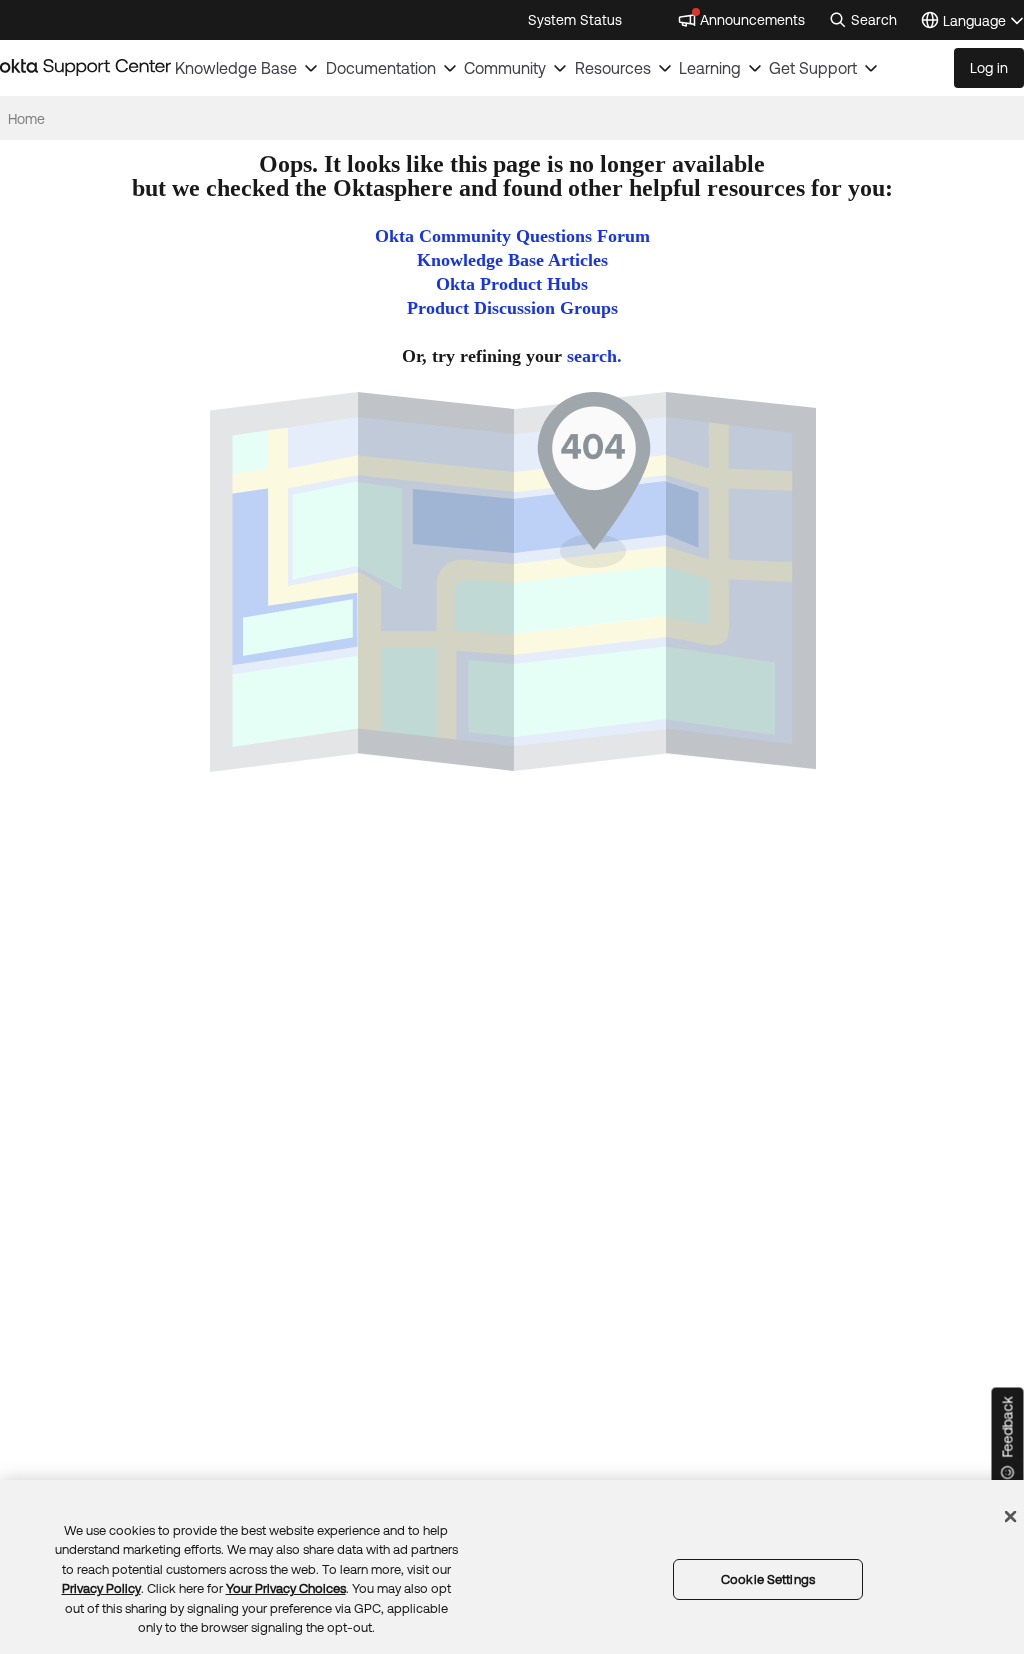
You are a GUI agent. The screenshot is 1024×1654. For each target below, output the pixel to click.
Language (983, 22)
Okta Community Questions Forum (512, 236)
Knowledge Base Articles (512, 260)
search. (594, 356)
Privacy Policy (101, 1588)
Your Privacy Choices (286, 1588)
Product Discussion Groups (512, 308)
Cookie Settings (768, 1579)
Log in (989, 68)
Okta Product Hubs (512, 284)
